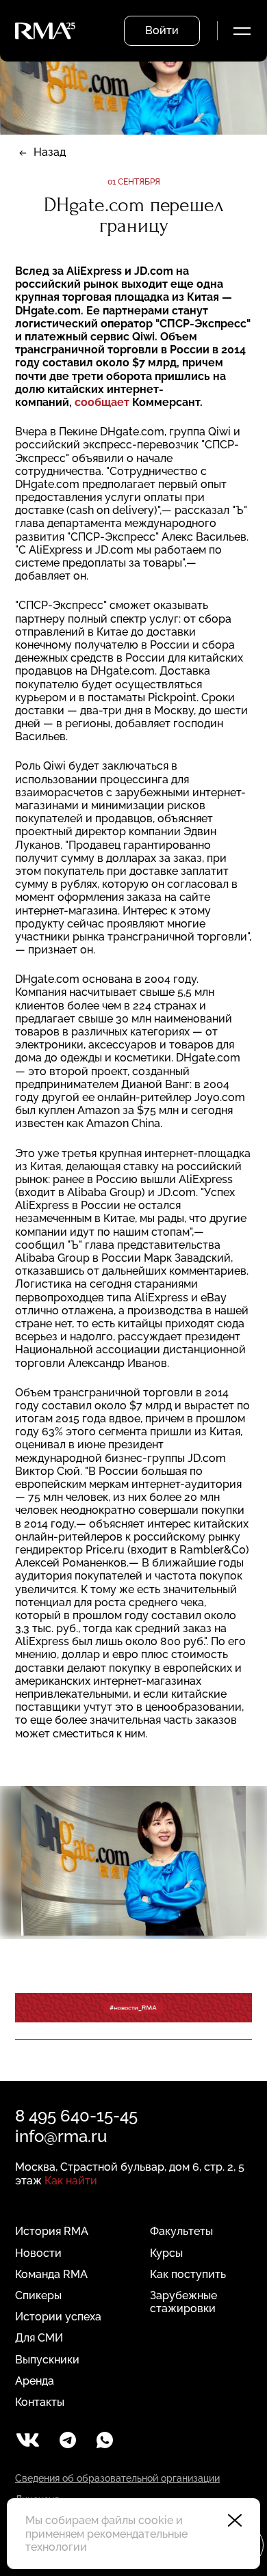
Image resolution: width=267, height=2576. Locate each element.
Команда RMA (51, 2274)
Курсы (166, 2253)
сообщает (102, 402)
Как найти (71, 2181)
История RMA (52, 2231)
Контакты (40, 2402)
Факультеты (181, 2231)
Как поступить (188, 2274)
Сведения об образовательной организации (117, 2478)
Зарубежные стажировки (183, 2302)
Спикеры (38, 2295)
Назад (50, 152)
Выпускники (47, 2360)
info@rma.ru (61, 2136)
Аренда (35, 2381)
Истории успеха (58, 2317)
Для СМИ (39, 2338)
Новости (38, 2253)
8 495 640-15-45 (76, 2116)
